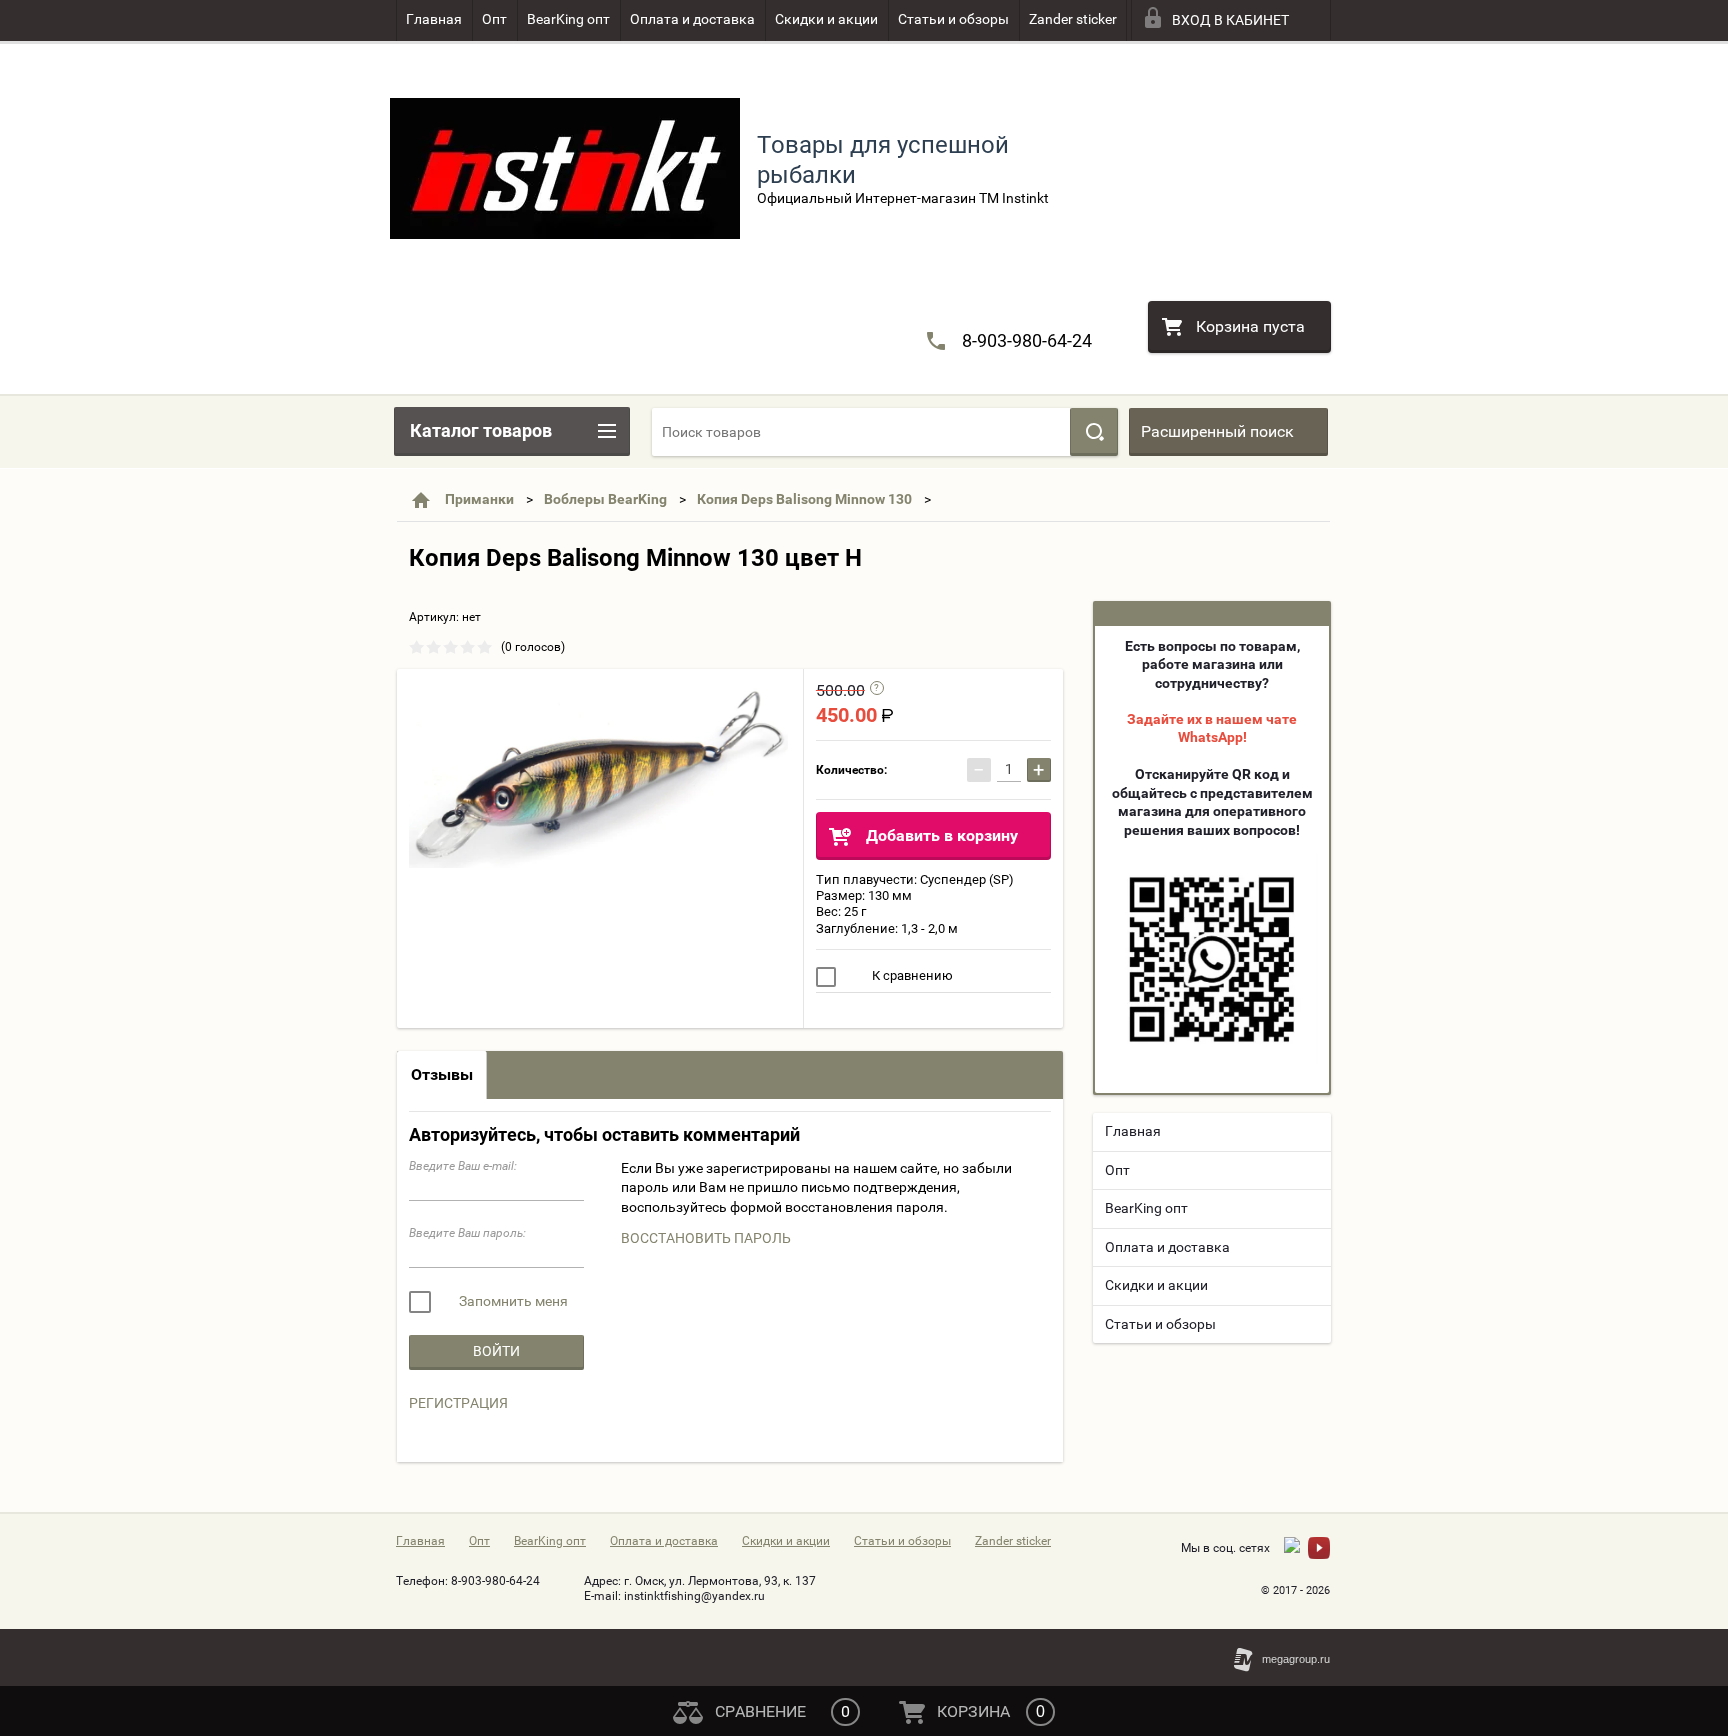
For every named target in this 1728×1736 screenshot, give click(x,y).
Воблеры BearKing (605, 499)
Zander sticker (1073, 19)
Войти (496, 1351)
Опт (494, 19)
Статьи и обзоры (953, 19)
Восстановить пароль (706, 1238)
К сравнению (911, 975)
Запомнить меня (512, 1301)
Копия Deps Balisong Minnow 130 (804, 499)
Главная (434, 19)
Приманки (479, 499)
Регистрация (458, 1403)
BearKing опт (568, 19)
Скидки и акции (826, 19)
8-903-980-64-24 (1027, 340)
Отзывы (442, 1074)
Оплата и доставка (692, 19)
